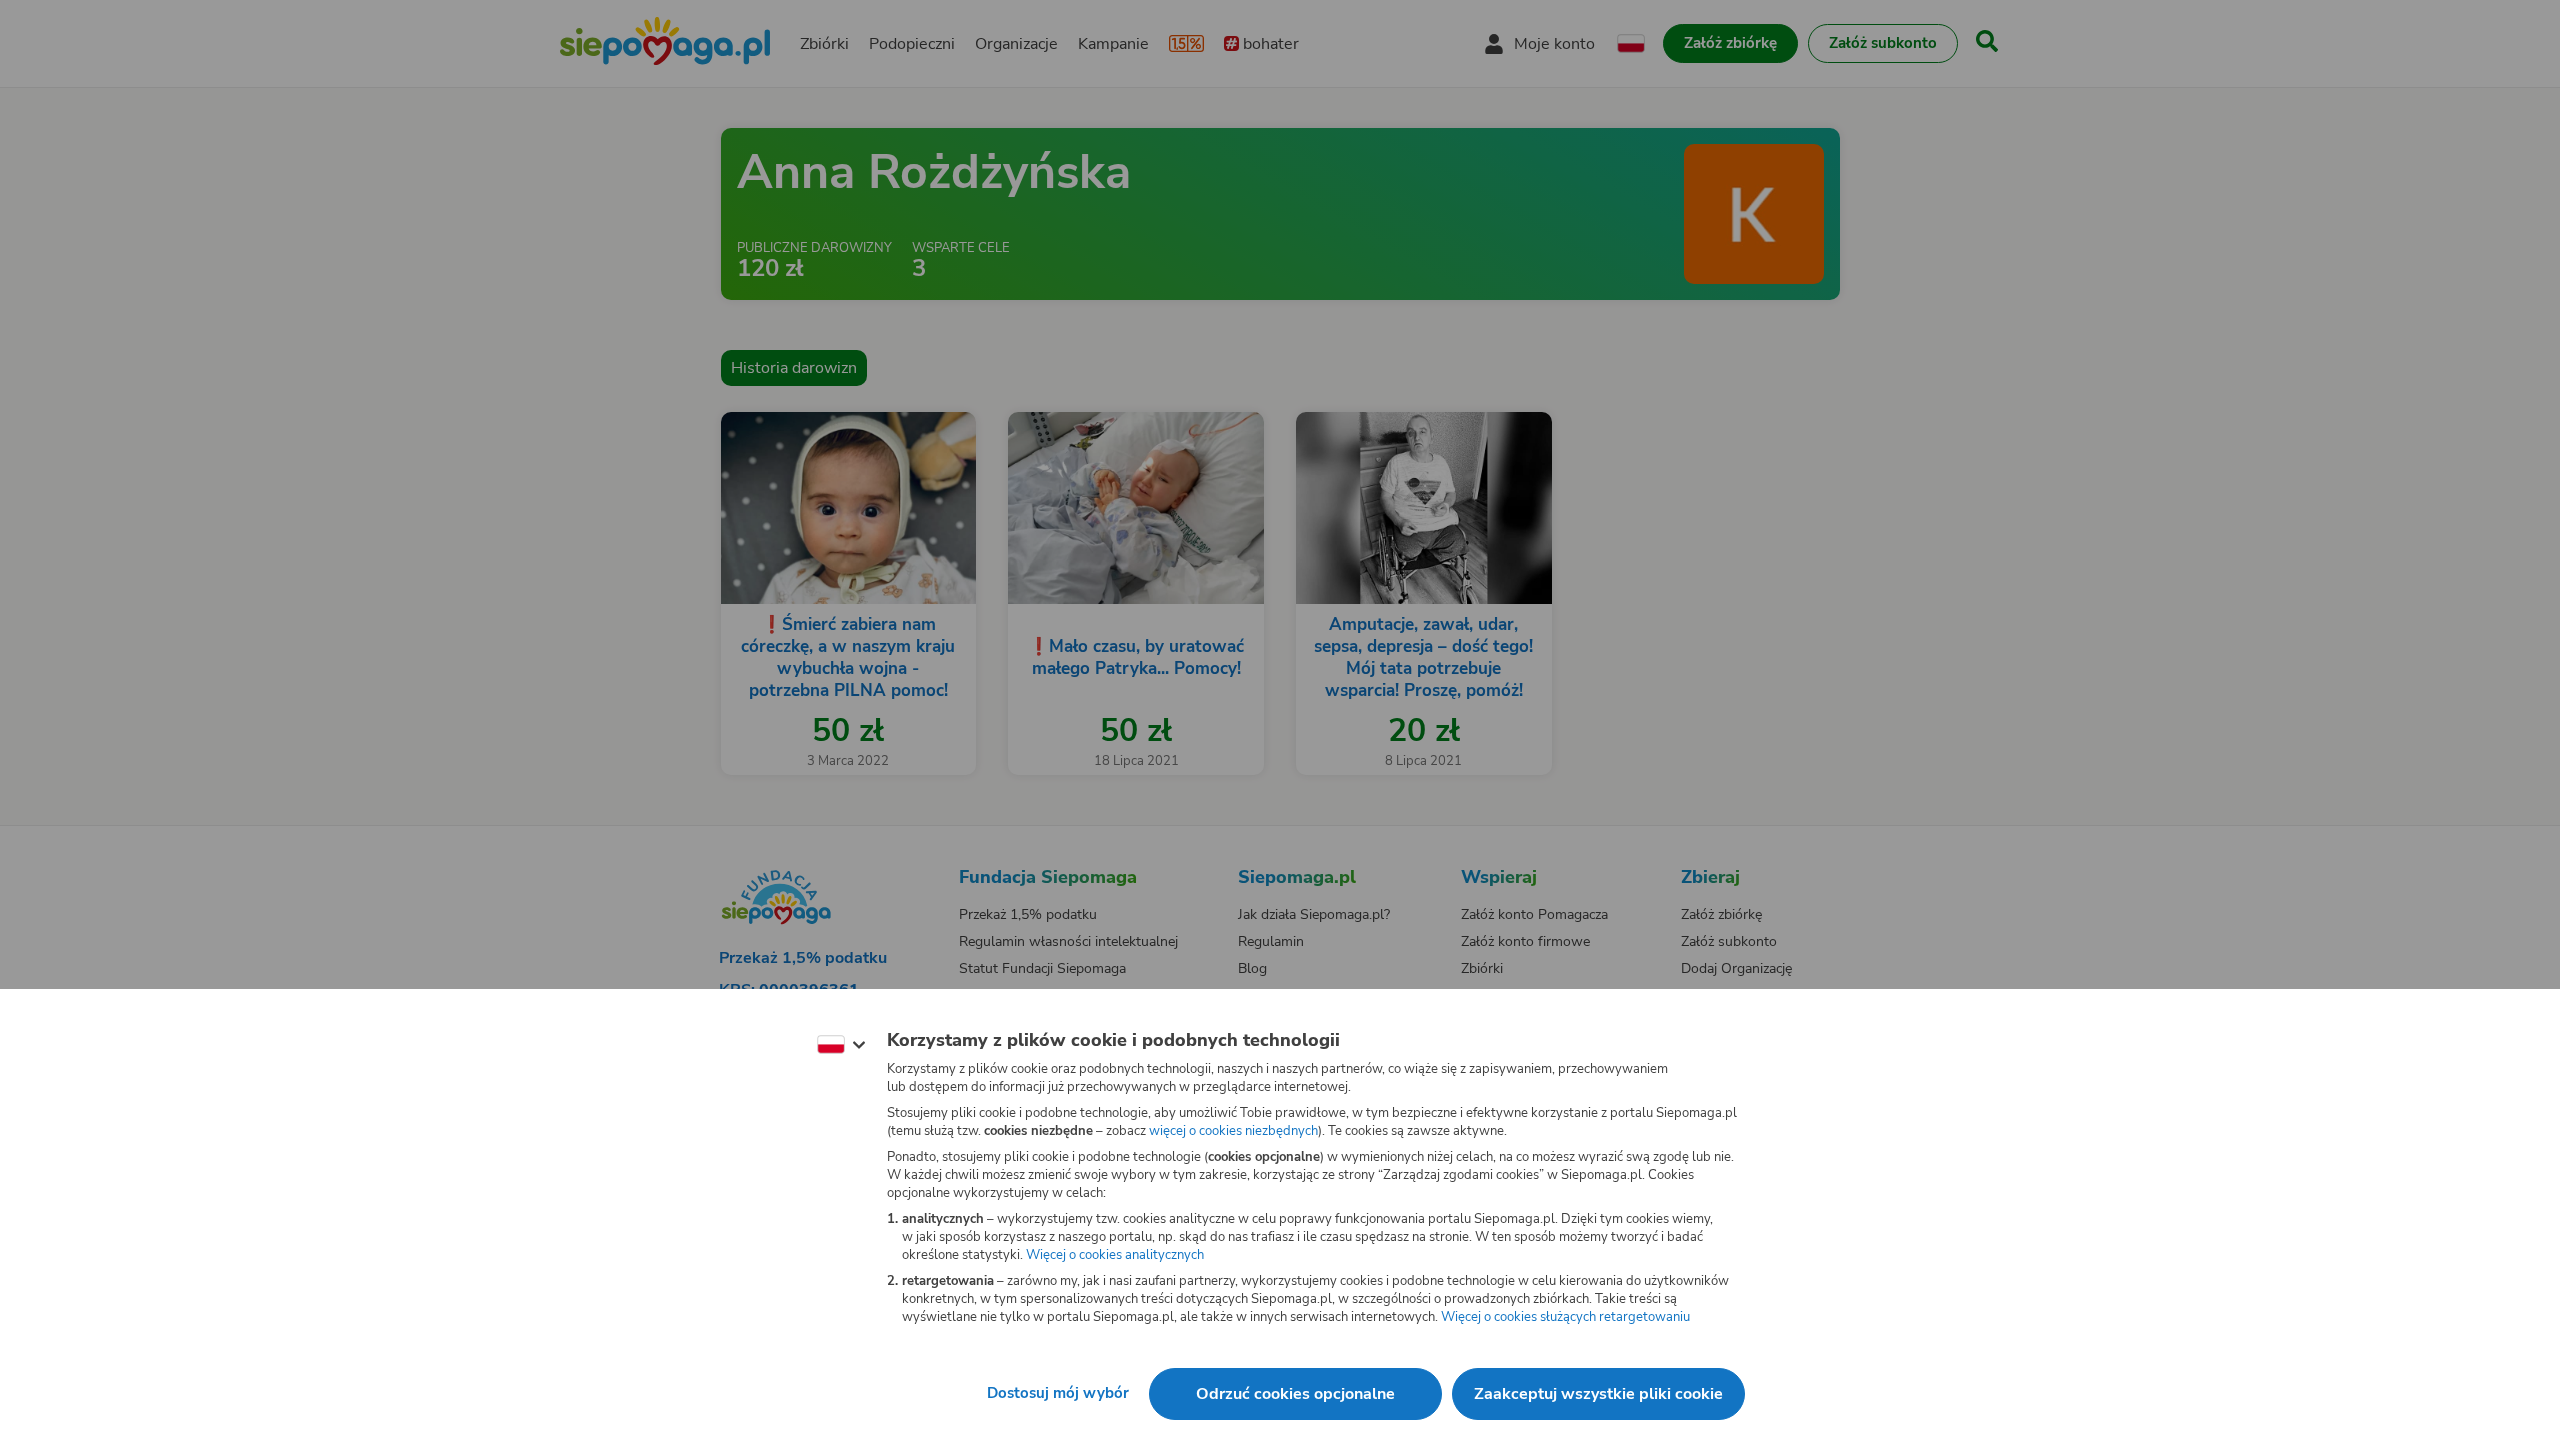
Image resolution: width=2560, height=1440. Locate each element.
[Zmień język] (841, 1045)
